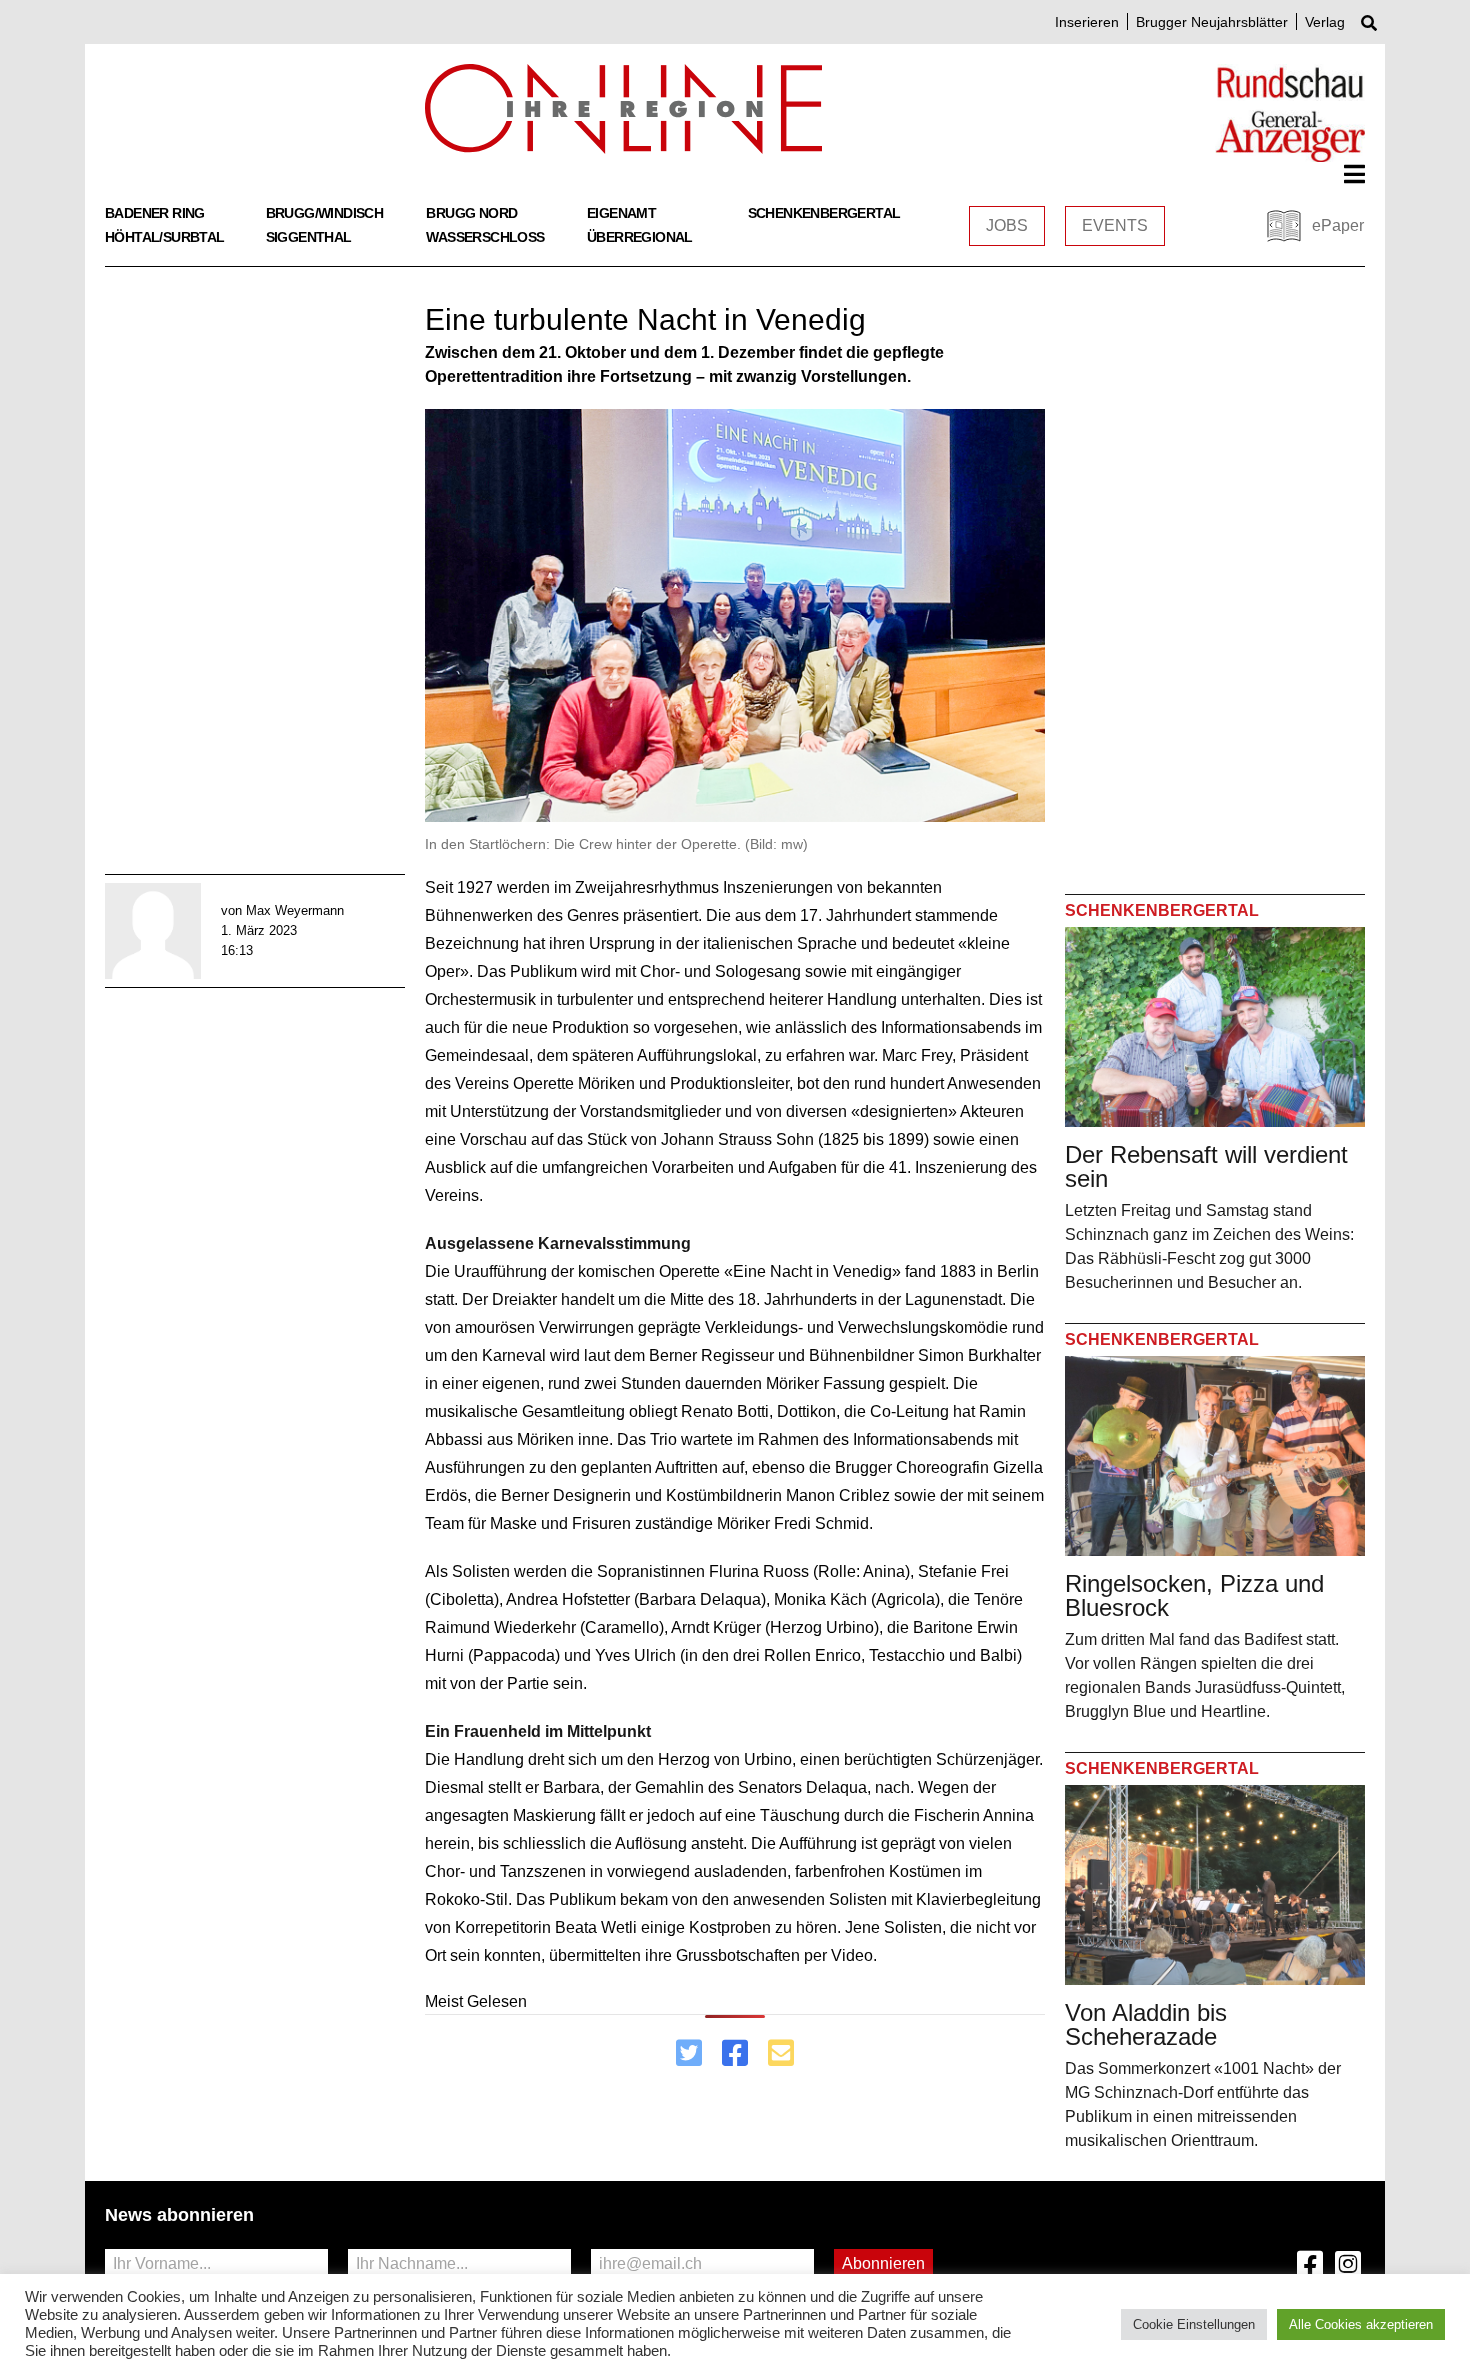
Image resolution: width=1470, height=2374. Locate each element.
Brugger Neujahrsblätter (1212, 22)
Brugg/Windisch (325, 213)
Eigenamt (621, 213)
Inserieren (1087, 22)
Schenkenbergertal (824, 213)
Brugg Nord (471, 213)
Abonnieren (883, 2263)
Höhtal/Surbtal (165, 237)
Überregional (640, 237)
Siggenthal (309, 237)
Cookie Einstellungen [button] (1194, 2324)
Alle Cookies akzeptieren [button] (1361, 2324)
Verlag (1325, 22)
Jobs (1007, 225)
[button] (1354, 174)
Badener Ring (155, 213)
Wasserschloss (485, 237)
